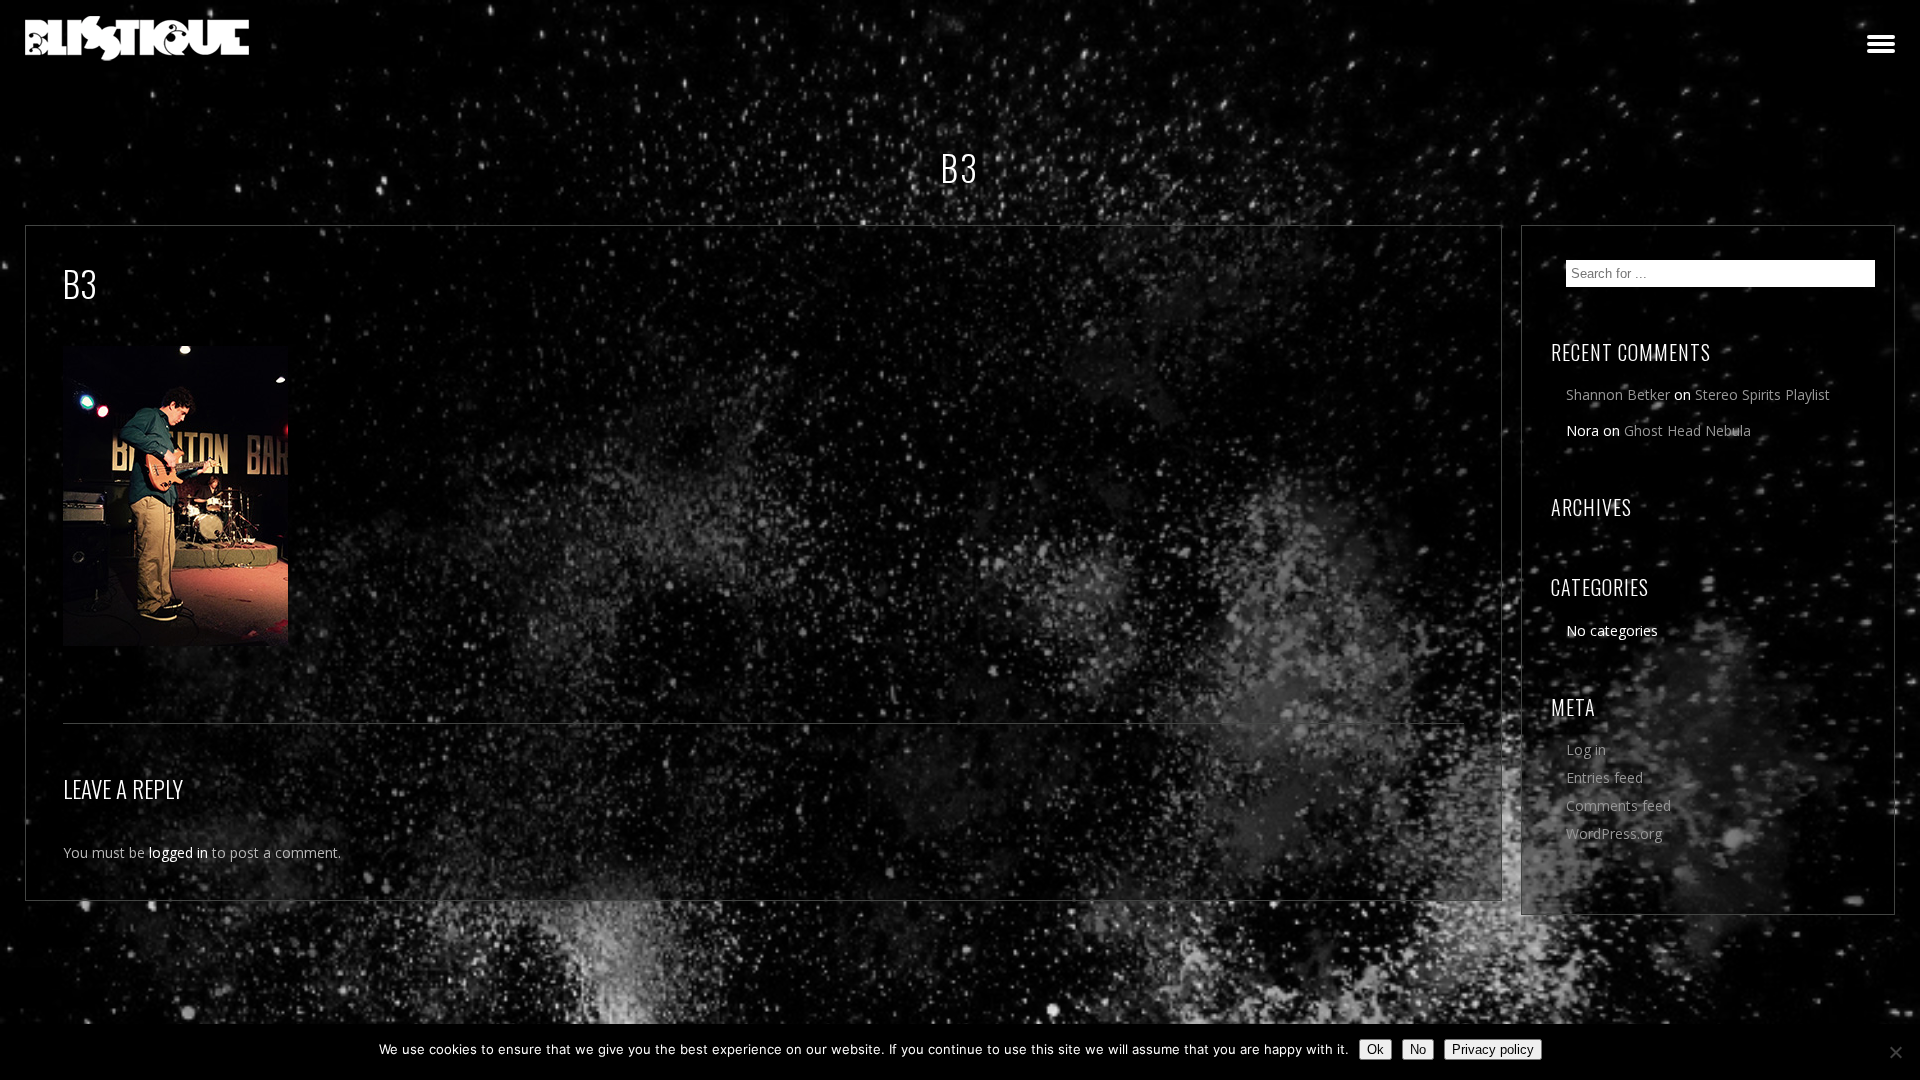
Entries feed (1604, 777)
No (1418, 1049)
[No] (1895, 1052)
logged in (178, 852)
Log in (1586, 749)
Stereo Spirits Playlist (1762, 394)
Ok (1375, 1049)
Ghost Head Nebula (1687, 430)
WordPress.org (1614, 833)
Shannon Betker (1618, 394)
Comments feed (1618, 805)
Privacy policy (1493, 1049)
